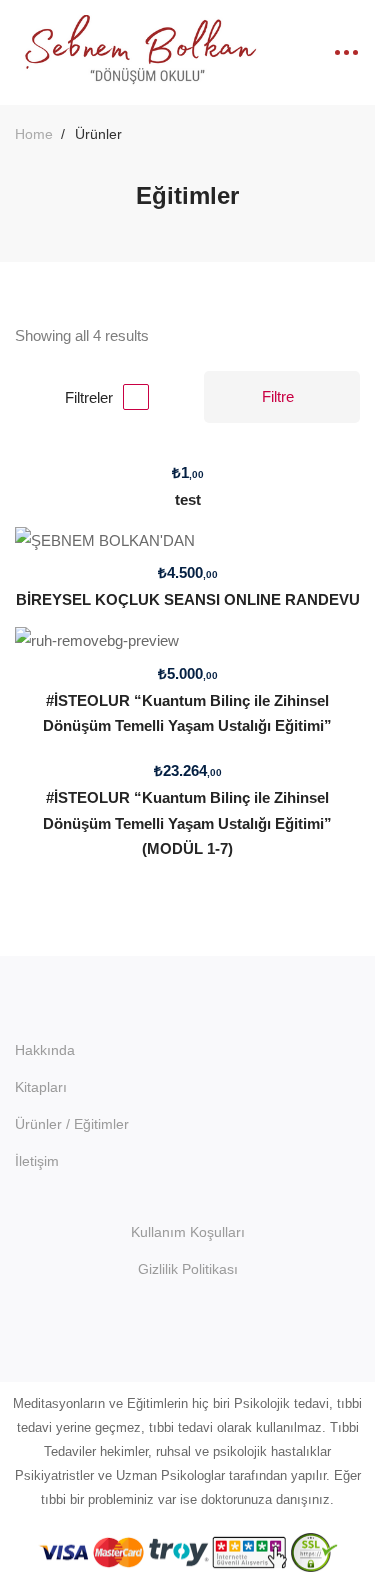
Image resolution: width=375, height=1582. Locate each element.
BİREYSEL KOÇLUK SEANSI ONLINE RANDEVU (188, 599)
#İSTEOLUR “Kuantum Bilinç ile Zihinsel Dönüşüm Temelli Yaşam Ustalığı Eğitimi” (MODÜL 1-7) (187, 822)
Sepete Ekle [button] (188, 454)
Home (34, 134)
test (188, 499)
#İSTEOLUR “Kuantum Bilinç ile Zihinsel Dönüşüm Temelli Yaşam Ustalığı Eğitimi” (187, 713)
